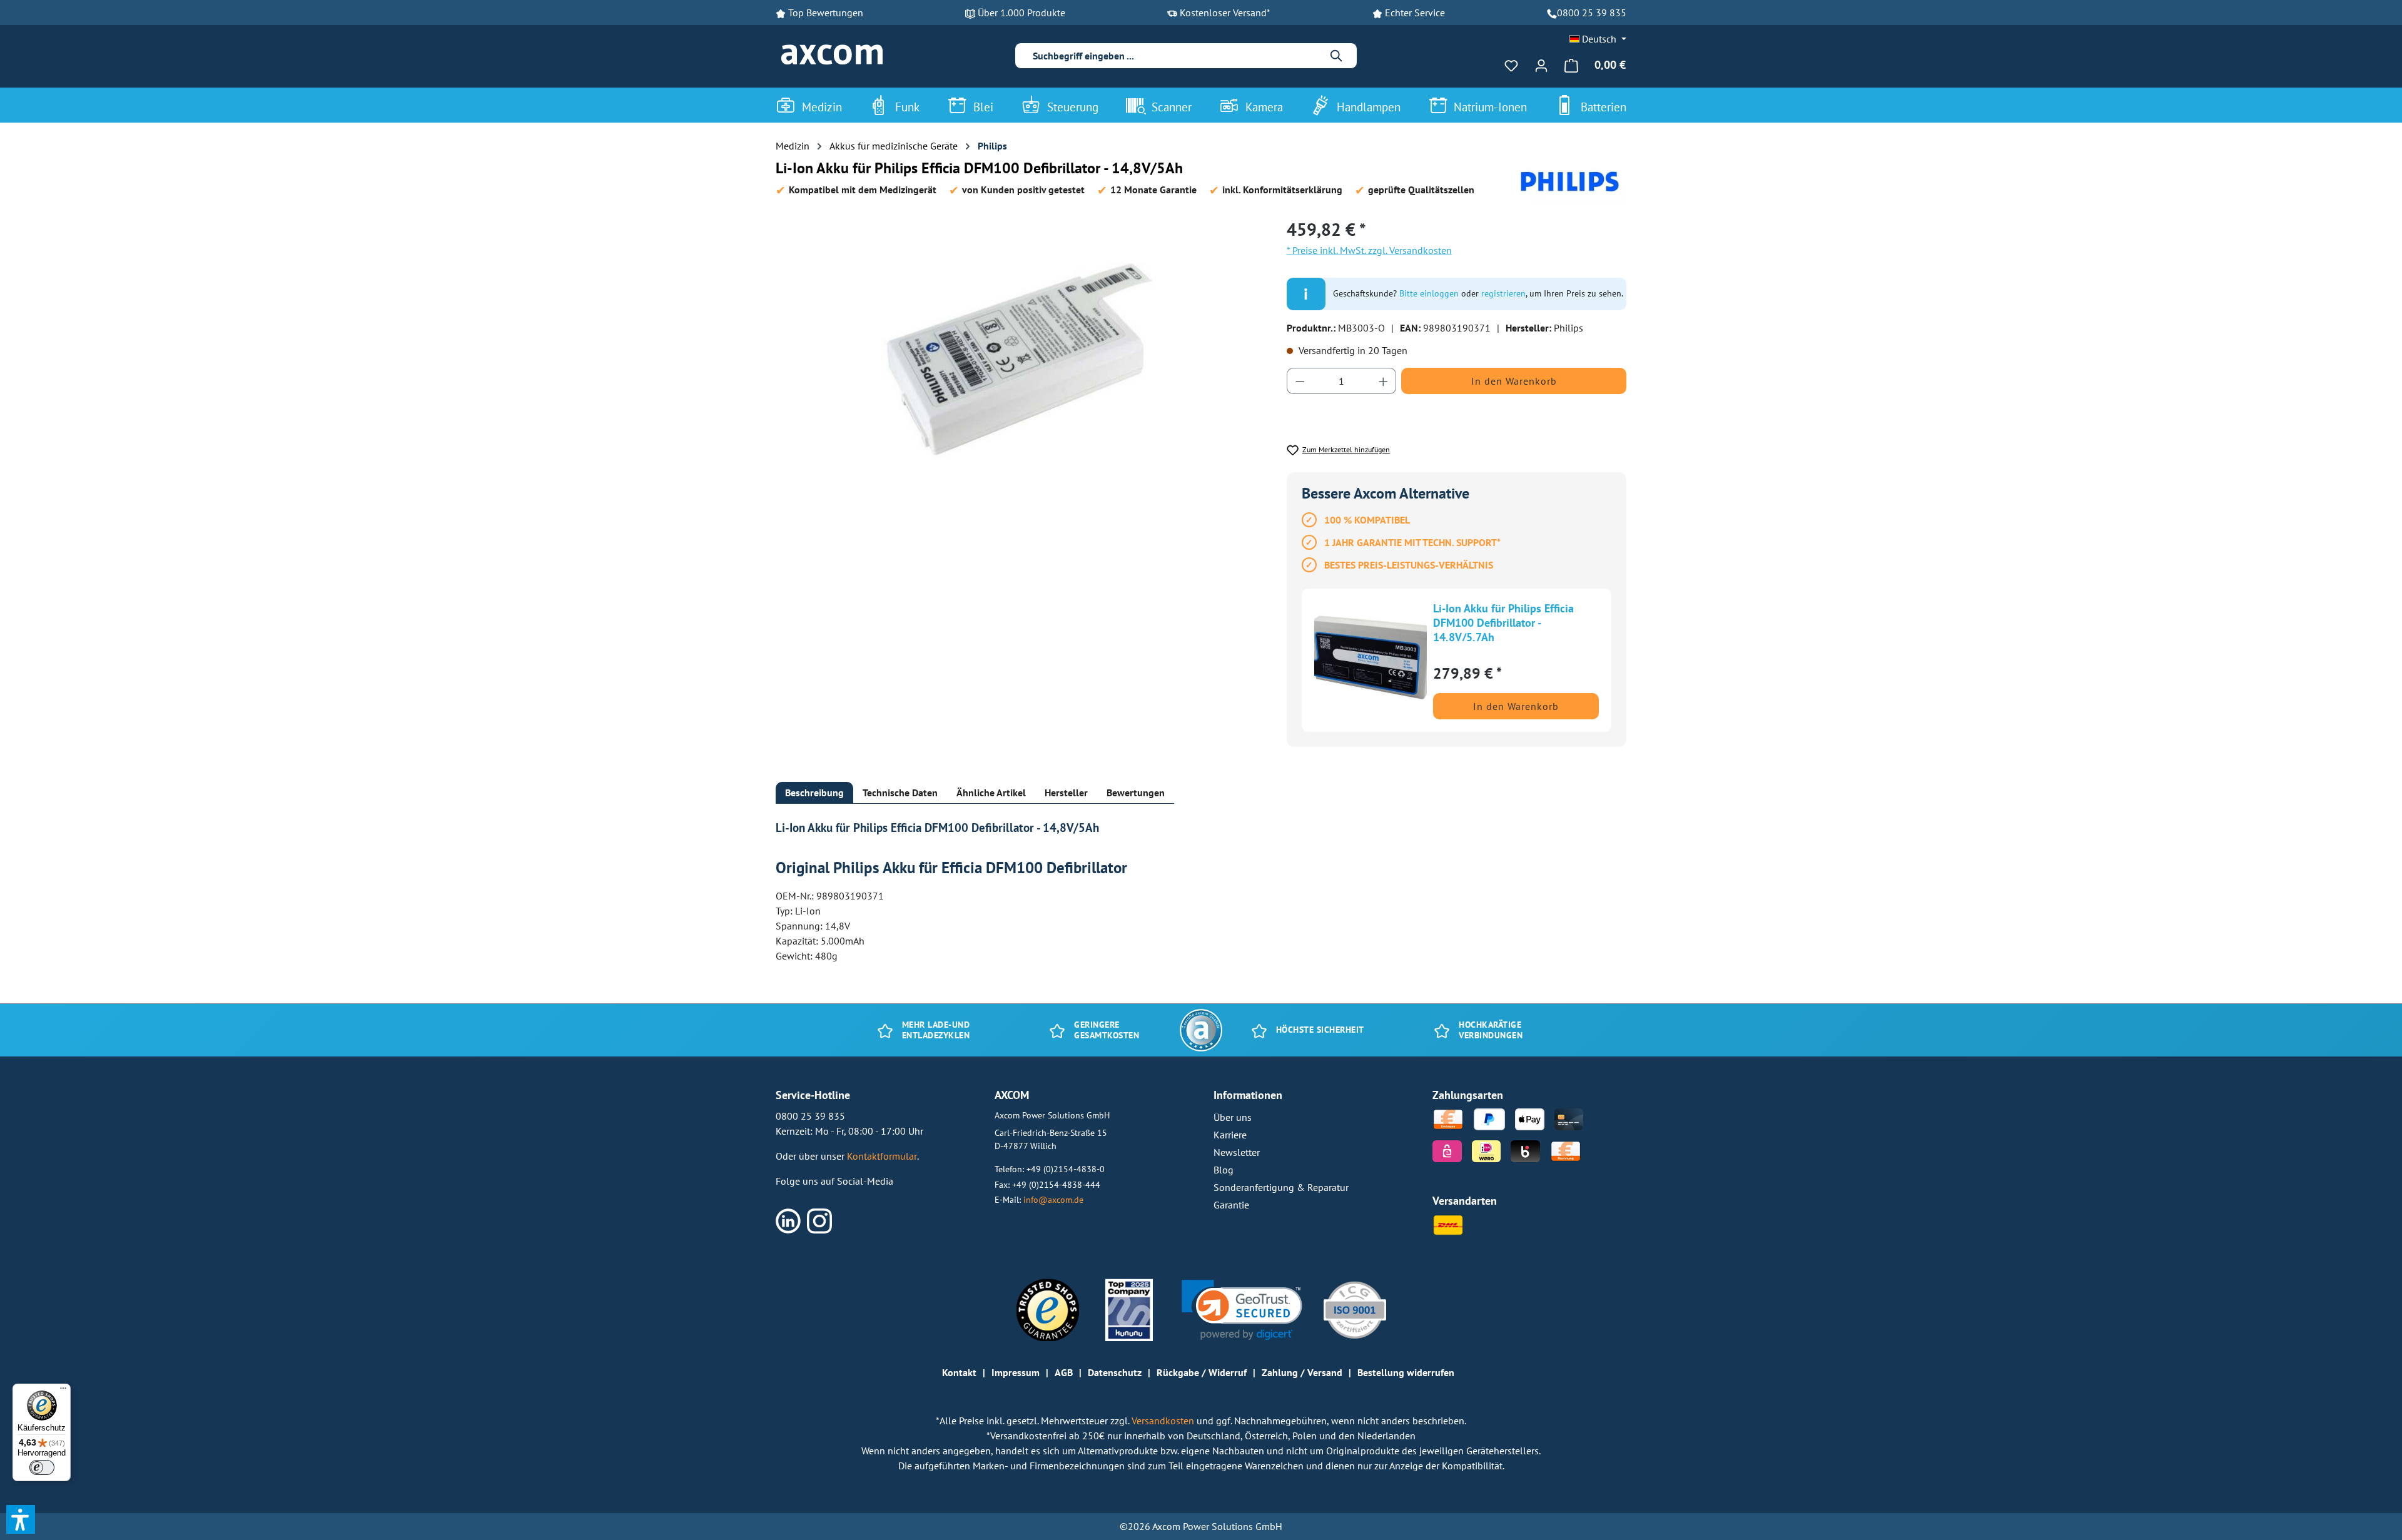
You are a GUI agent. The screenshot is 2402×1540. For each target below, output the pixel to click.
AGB (1064, 1372)
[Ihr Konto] (1541, 65)
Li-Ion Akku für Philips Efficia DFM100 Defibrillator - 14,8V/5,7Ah (1503, 621)
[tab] (814, 793)
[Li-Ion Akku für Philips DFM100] (1018, 351)
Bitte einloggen (1429, 293)
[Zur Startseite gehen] (832, 55)
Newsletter (1237, 1152)
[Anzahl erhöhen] (1384, 381)
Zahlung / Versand (1302, 1372)
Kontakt (959, 1372)
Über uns (1233, 1117)
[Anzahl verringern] (1300, 381)
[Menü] (63, 1391)
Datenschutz (1115, 1372)
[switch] (42, 1467)
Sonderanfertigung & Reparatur (1281, 1187)
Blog (1224, 1170)
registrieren (1503, 293)
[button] (1242, 1310)
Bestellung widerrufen (1406, 1372)
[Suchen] (1337, 56)
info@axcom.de (1053, 1199)
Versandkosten (1164, 1421)
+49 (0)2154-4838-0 (1066, 1169)
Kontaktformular (882, 1156)
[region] (1019, 351)
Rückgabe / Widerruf (1202, 1372)
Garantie (1231, 1205)
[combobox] (1176, 56)
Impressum (1016, 1372)
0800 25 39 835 (1592, 13)
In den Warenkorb (1514, 381)
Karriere (1230, 1135)
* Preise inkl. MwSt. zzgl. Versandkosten (1369, 250)
